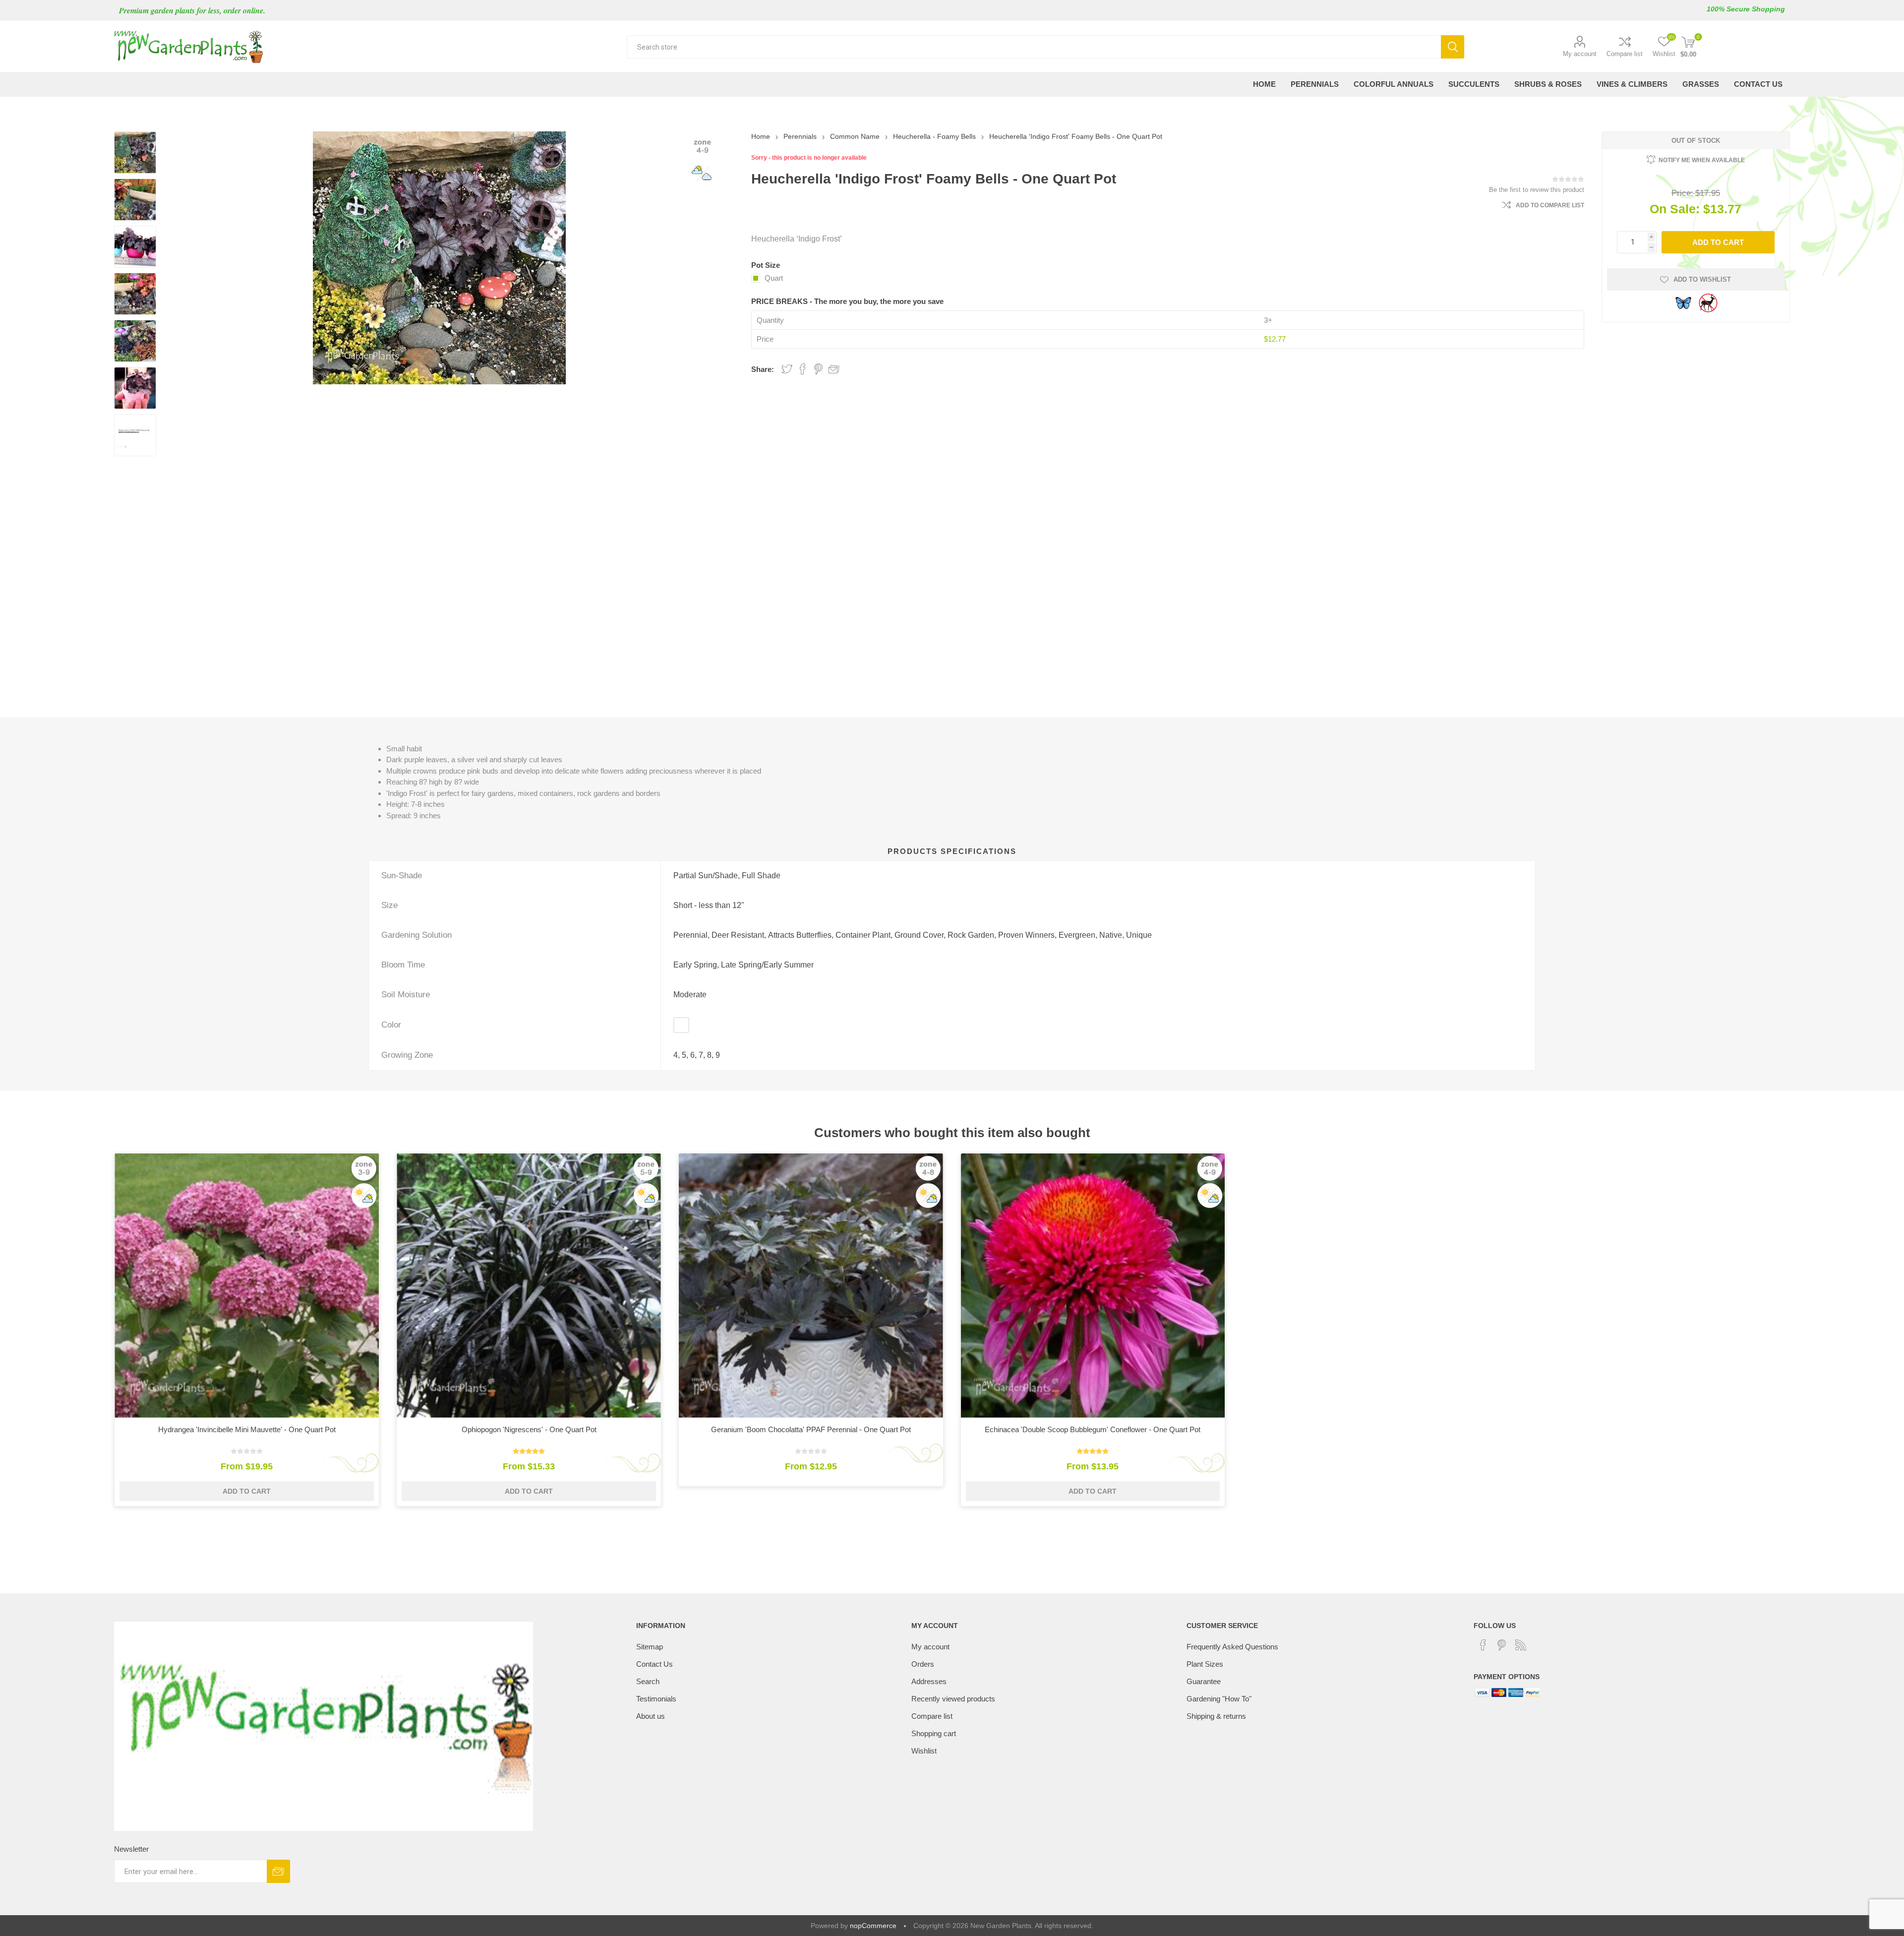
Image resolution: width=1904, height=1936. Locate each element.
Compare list (1625, 54)
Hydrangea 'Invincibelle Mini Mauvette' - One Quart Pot (247, 1429)
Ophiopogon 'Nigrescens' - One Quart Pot (529, 1429)
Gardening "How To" (1219, 1699)
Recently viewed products (953, 1699)
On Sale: (1675, 209)
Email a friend (834, 369)
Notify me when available (1702, 160)
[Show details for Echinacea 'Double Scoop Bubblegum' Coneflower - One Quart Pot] (1093, 1286)
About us (651, 1716)
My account (1580, 54)
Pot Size (766, 265)
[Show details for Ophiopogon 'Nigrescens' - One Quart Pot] (529, 1286)
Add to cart (1718, 242)
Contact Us (654, 1664)
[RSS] (1521, 1645)
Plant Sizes (1205, 1664)
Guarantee (1204, 1681)
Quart (774, 278)
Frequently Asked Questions (1232, 1647)
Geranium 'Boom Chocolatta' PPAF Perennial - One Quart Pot (811, 1429)
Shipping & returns (1216, 1716)
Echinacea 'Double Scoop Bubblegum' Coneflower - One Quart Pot (1093, 1429)
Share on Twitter (787, 369)
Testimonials (656, 1699)
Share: (763, 369)
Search (1453, 47)
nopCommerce (873, 1926)
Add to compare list (1550, 205)
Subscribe (278, 1871)
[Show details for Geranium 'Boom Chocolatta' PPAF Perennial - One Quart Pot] (811, 1286)
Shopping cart (934, 1733)
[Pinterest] (1502, 1645)
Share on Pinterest (818, 369)
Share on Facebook (803, 369)
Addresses (929, 1681)
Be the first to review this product (1537, 190)
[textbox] (1034, 47)
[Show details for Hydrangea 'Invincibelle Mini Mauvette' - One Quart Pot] (247, 1286)
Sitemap (650, 1647)
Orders (923, 1664)
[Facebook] (1483, 1645)
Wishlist (924, 1751)
